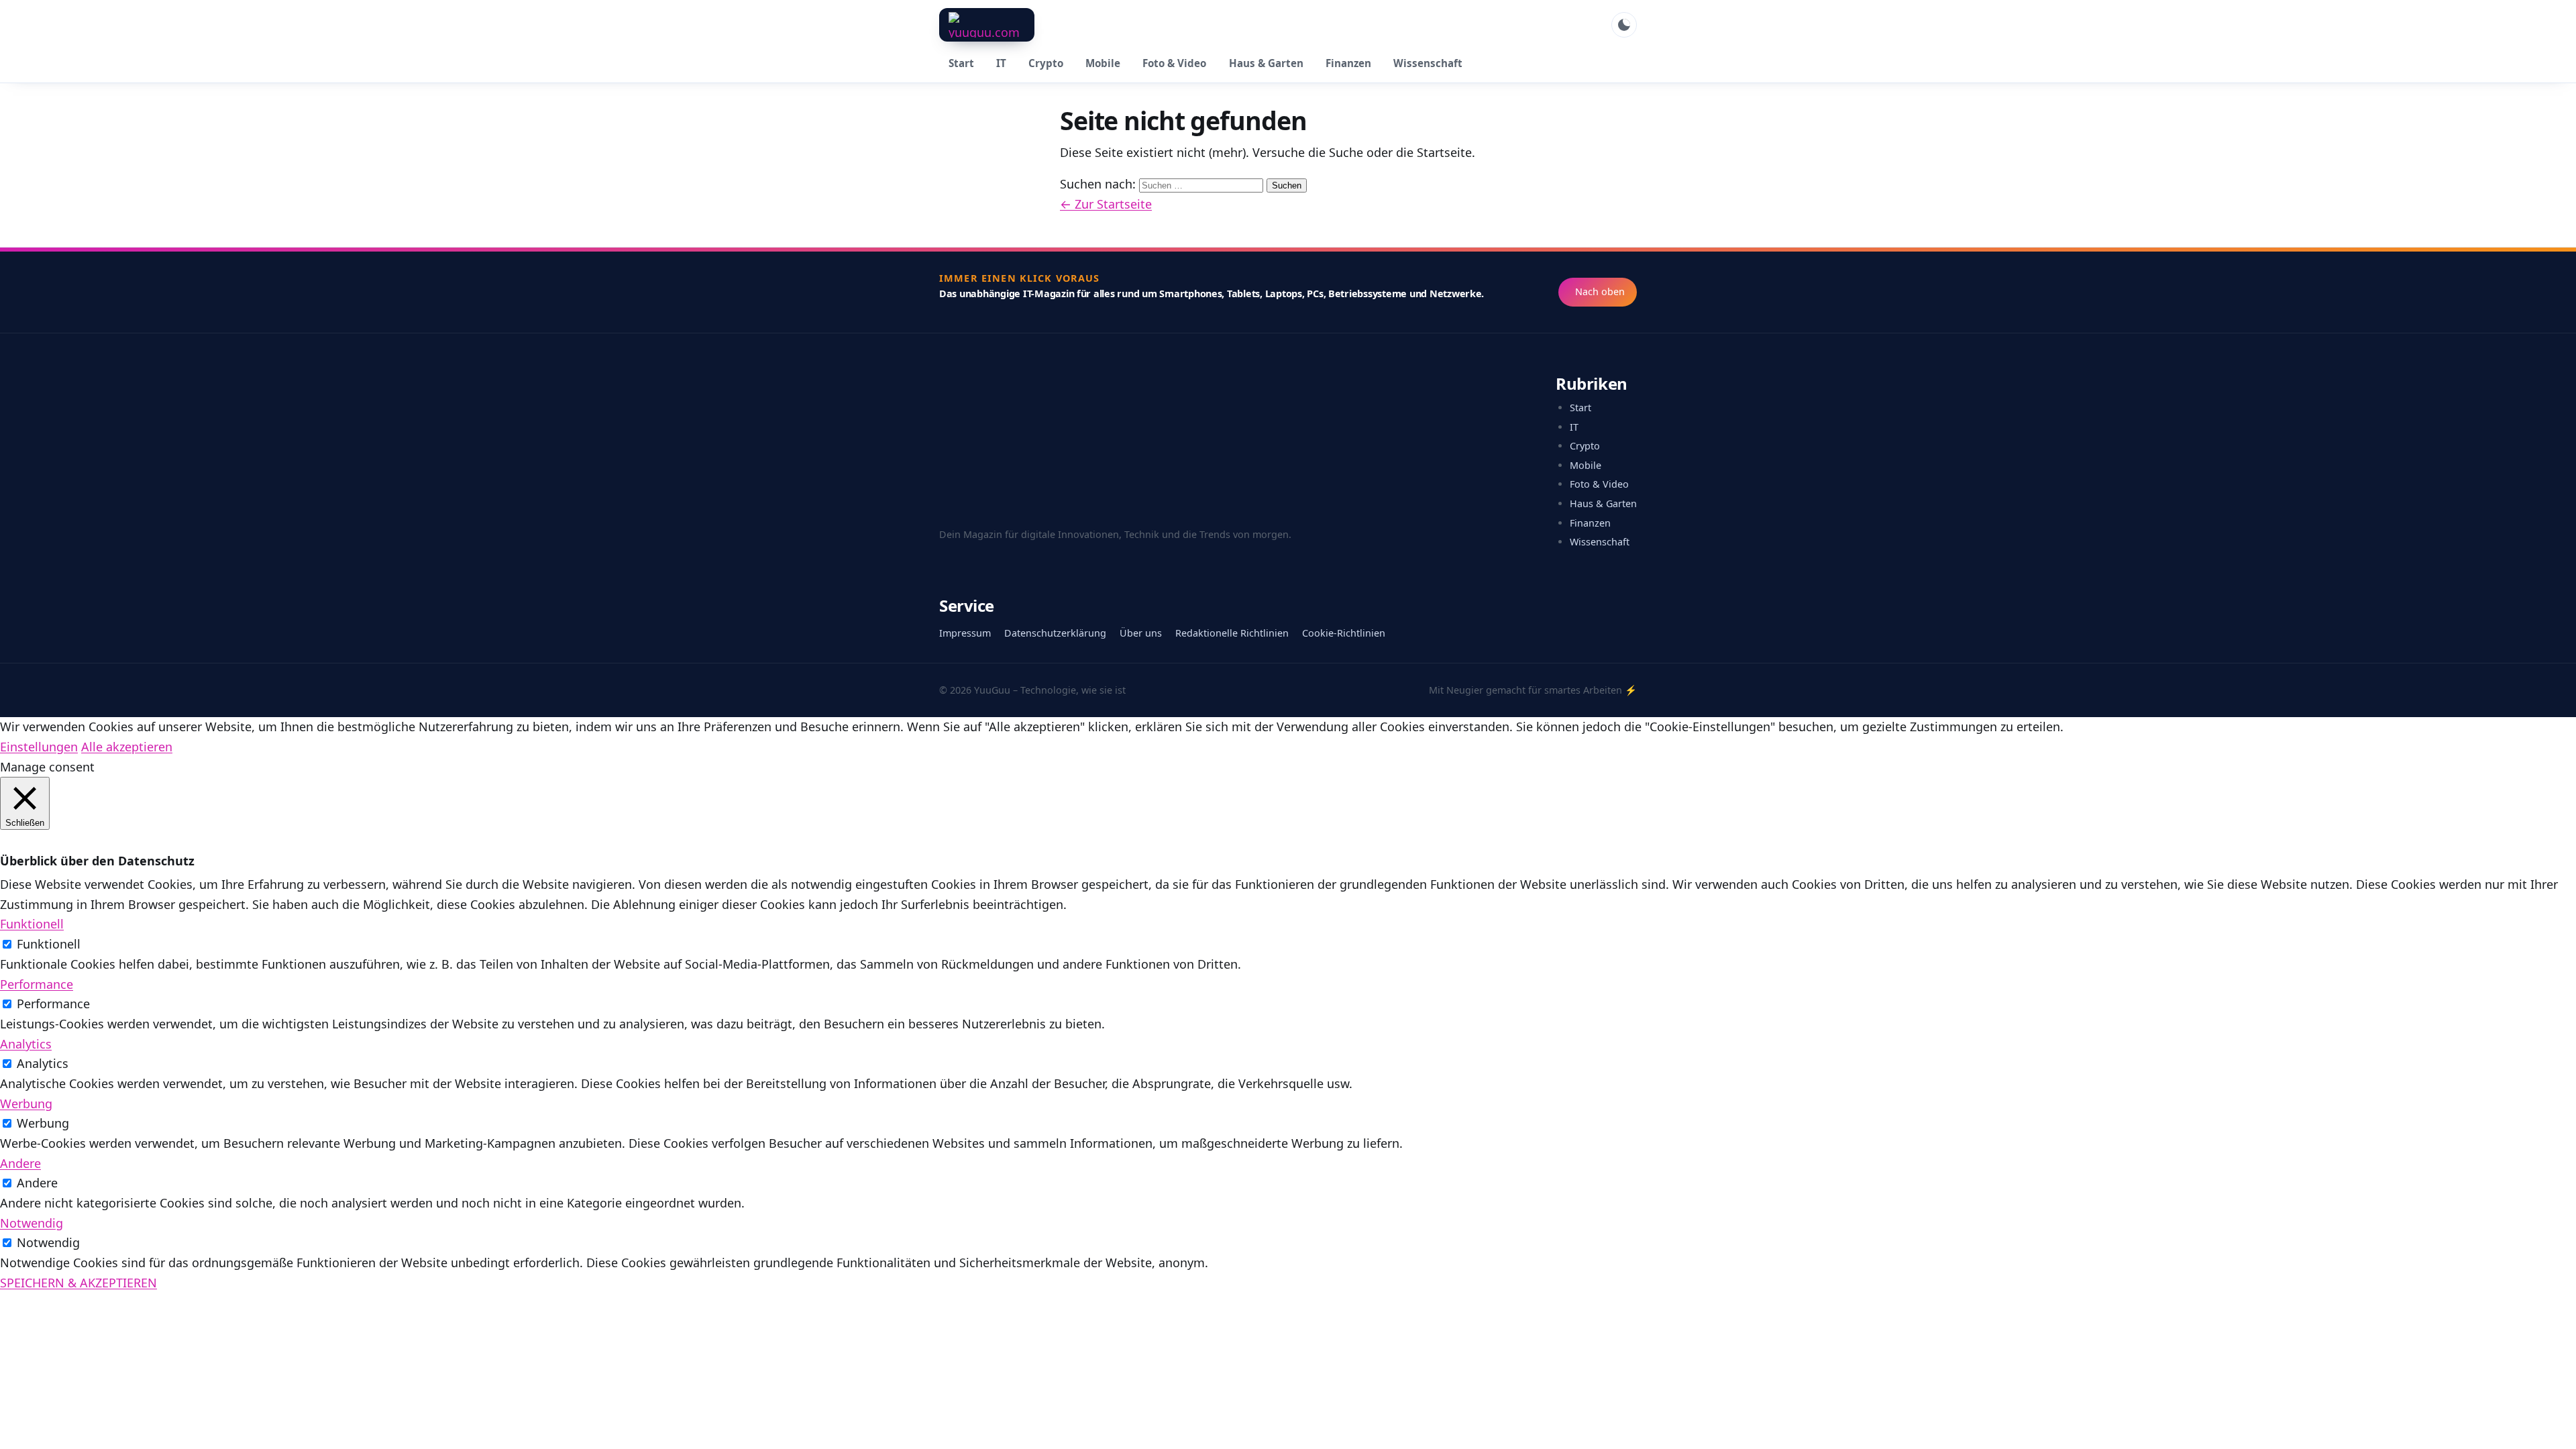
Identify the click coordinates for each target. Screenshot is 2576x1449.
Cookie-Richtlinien (1344, 633)
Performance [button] (37, 984)
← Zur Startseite (1106, 204)
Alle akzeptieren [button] (127, 747)
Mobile (1103, 63)
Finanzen (1348, 63)
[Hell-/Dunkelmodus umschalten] (1624, 25)
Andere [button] (20, 1163)
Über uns (1141, 633)
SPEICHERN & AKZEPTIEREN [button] (78, 1283)
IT (1001, 63)
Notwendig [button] (32, 1223)
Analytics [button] (26, 1044)
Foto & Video (1174, 63)
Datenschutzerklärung (1055, 633)
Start (961, 63)
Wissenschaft (1428, 63)
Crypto (1046, 63)
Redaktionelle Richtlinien (1232, 633)
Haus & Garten (1266, 63)
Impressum (965, 633)
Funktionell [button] (32, 924)
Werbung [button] (26, 1104)
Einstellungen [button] (39, 747)
